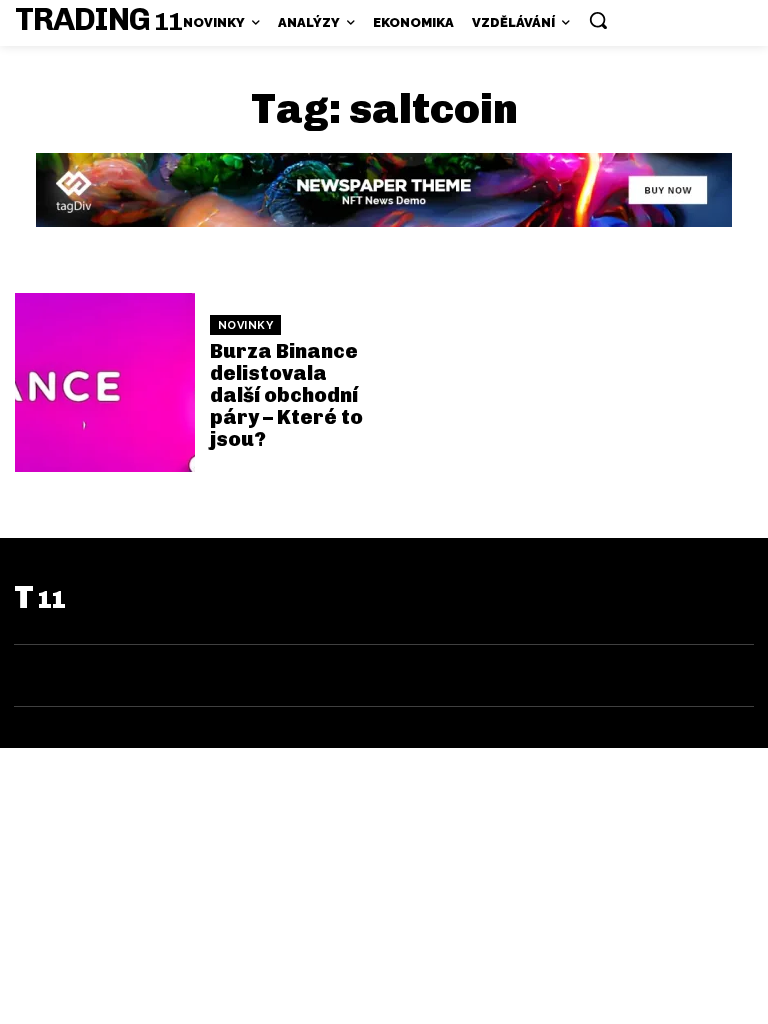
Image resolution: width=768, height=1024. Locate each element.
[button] (598, 20)
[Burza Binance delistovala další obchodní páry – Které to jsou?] (105, 383)
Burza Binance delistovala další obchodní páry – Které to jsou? (286, 395)
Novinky (246, 325)
